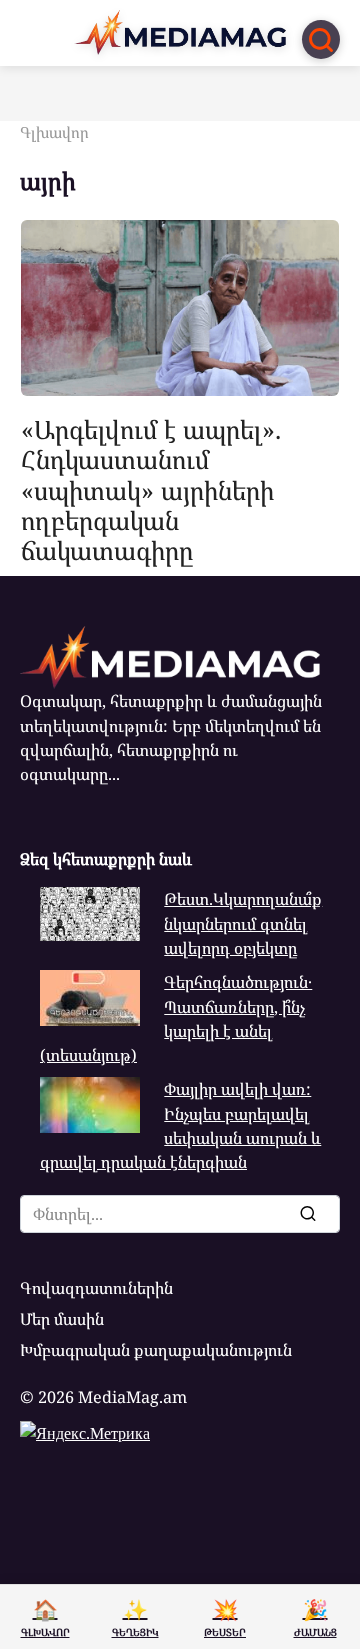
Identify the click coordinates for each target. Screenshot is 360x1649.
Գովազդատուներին (96, 1288)
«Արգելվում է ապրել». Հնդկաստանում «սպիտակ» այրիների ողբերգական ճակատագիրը (151, 489)
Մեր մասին (62, 1319)
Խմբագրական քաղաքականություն (156, 1350)
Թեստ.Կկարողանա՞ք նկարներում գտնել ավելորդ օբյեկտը (243, 923)
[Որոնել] (307, 1214)
